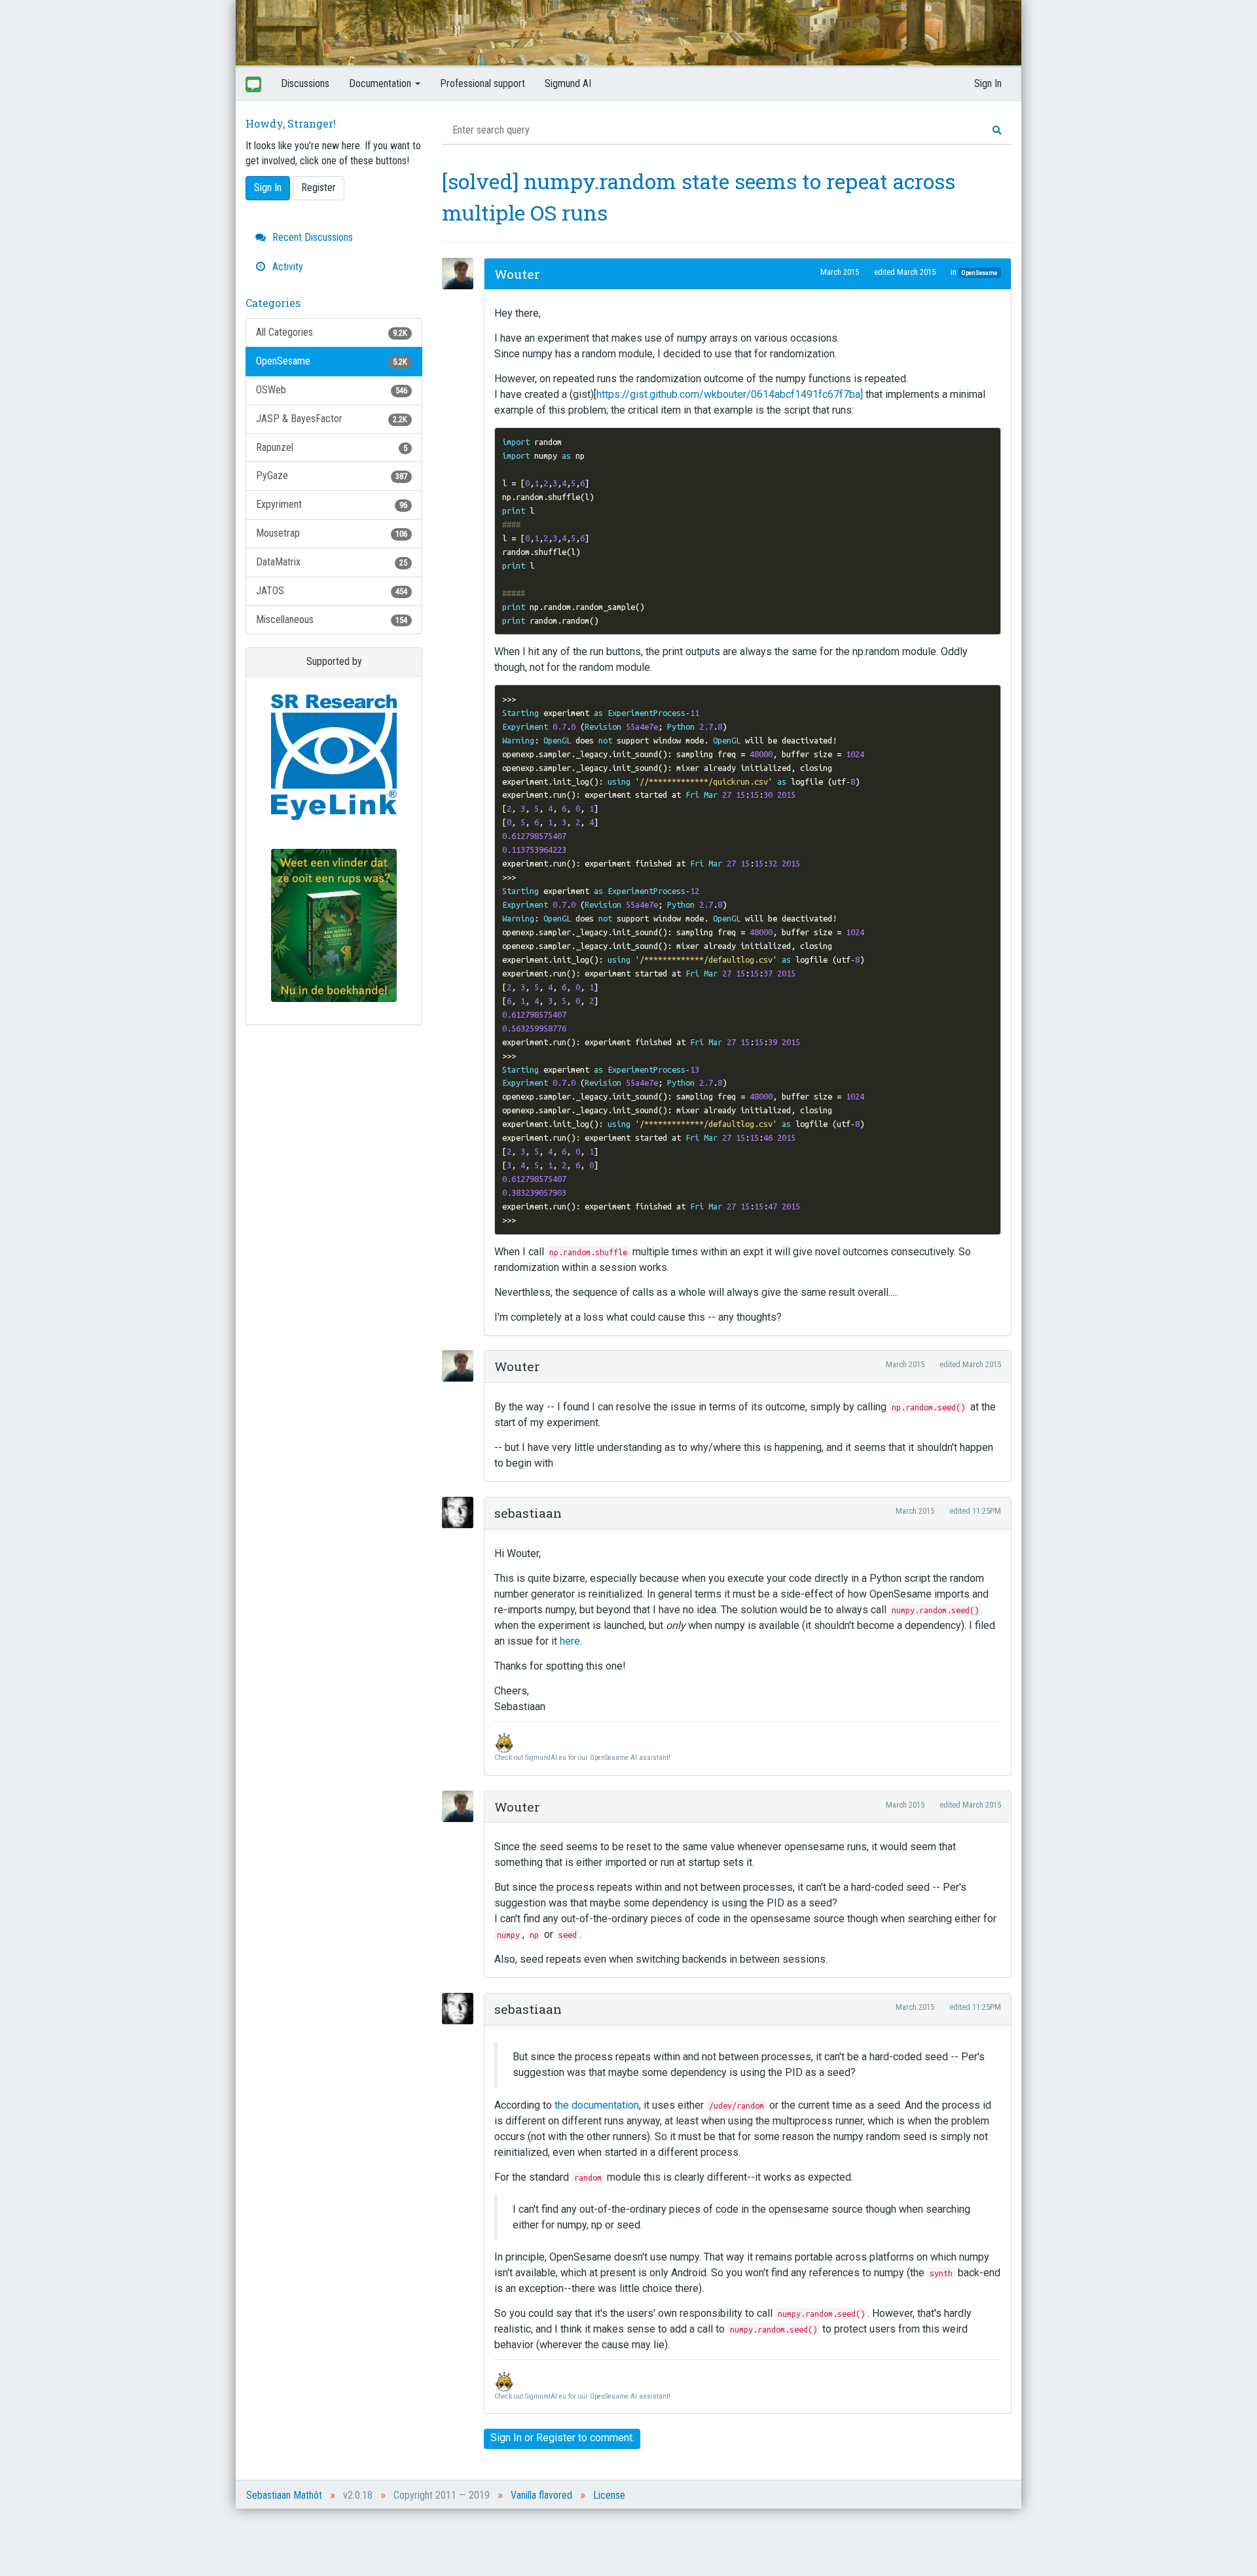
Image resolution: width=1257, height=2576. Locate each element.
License (609, 2495)
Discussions (305, 83)
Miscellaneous (332, 619)
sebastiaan (528, 1513)
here (570, 1641)
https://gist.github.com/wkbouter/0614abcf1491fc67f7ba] (730, 394)
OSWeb (332, 390)
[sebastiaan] (462, 1512)
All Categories (332, 332)
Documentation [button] (381, 83)
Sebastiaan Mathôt (284, 2495)
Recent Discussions (311, 237)
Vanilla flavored (541, 2495)
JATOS (332, 591)
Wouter (517, 274)
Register (319, 188)
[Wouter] (462, 274)
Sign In (988, 83)
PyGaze (332, 475)
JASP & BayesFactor (332, 419)
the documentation (597, 2105)
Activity (286, 267)
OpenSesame (332, 361)
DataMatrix (332, 562)
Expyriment (332, 504)
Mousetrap (332, 533)
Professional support (483, 83)
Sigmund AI (568, 83)
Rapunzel (332, 447)
